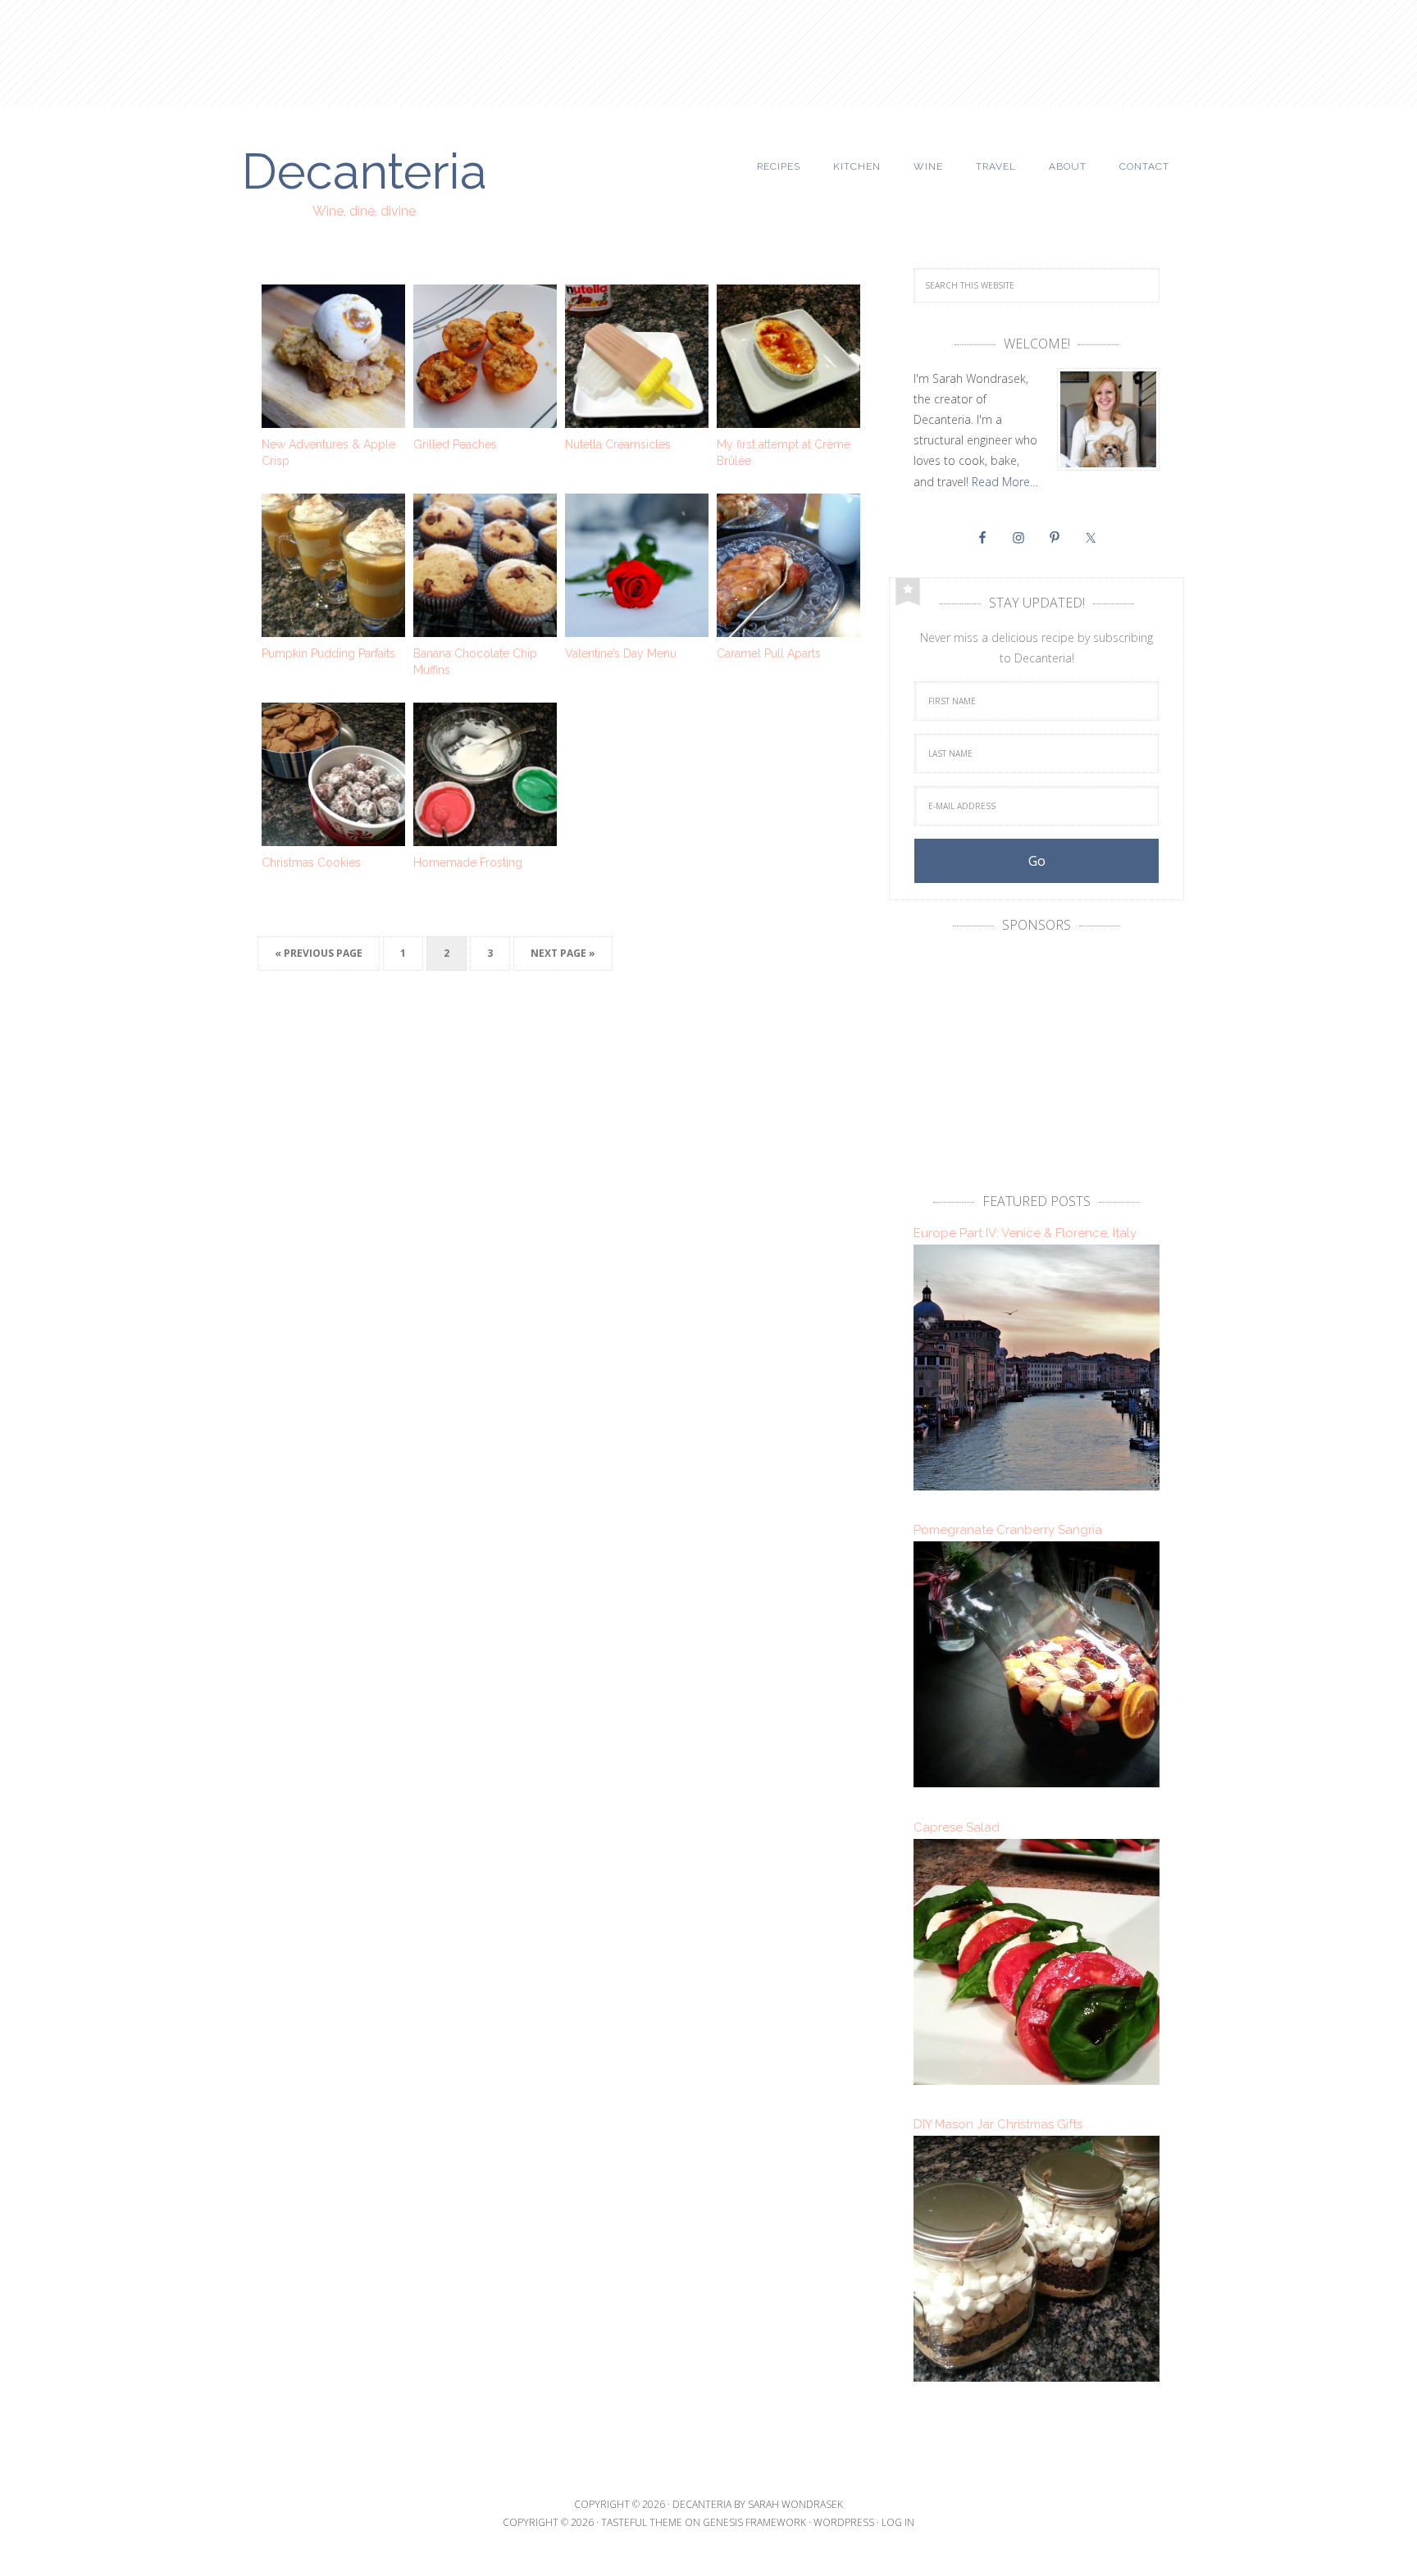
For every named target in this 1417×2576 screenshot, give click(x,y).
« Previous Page (319, 953)
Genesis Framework (754, 2522)
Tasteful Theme (642, 2522)
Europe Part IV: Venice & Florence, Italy (1025, 1233)
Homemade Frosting (468, 862)
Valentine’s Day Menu (621, 653)
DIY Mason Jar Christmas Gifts (998, 2124)
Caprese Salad (957, 1827)
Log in (898, 2522)
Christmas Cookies (311, 862)
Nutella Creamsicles (618, 444)
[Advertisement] (708, 45)
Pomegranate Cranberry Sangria (1008, 1530)
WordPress (844, 2522)
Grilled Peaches (455, 444)
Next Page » (563, 953)
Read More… (1005, 482)
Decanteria (365, 169)
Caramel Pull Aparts (769, 653)
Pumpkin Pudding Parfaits (328, 653)
